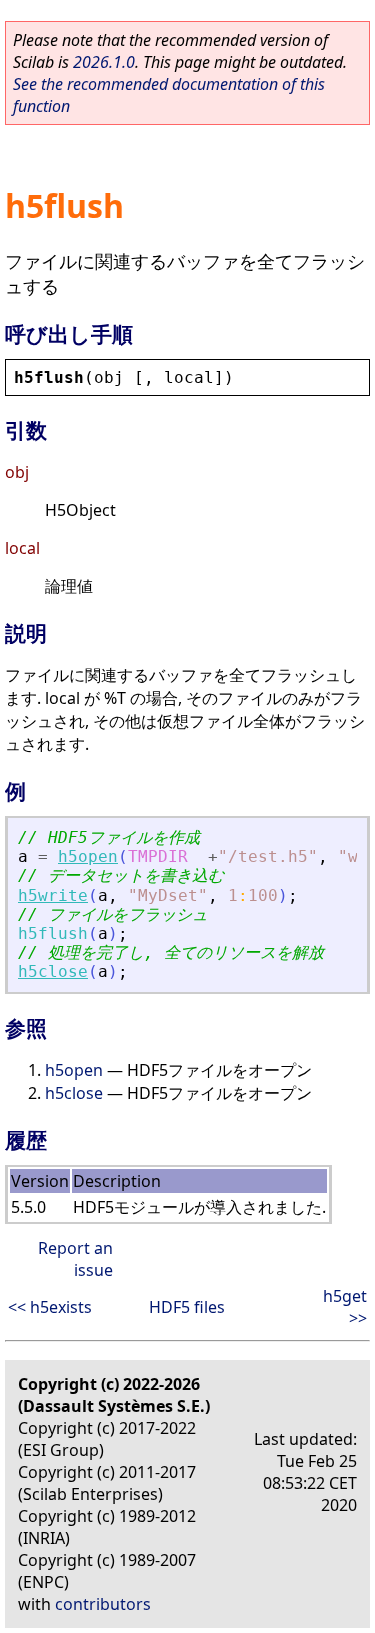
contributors (103, 1604)
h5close (53, 971)
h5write (53, 895)
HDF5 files (187, 1307)
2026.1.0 (104, 62)
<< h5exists (50, 1307)
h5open (88, 856)
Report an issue (75, 1259)
